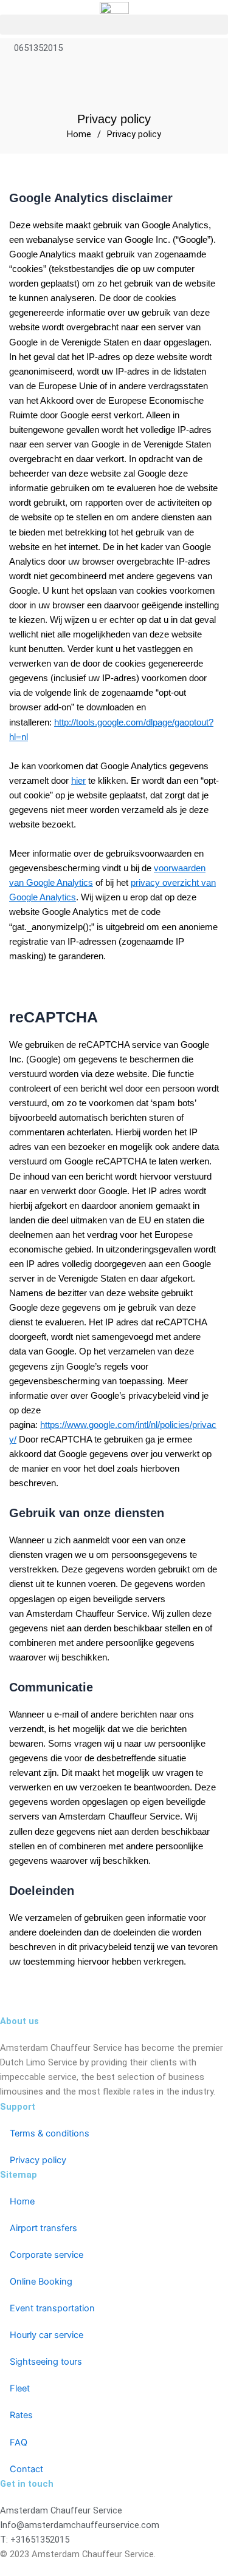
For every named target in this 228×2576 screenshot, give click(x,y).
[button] (114, 25)
